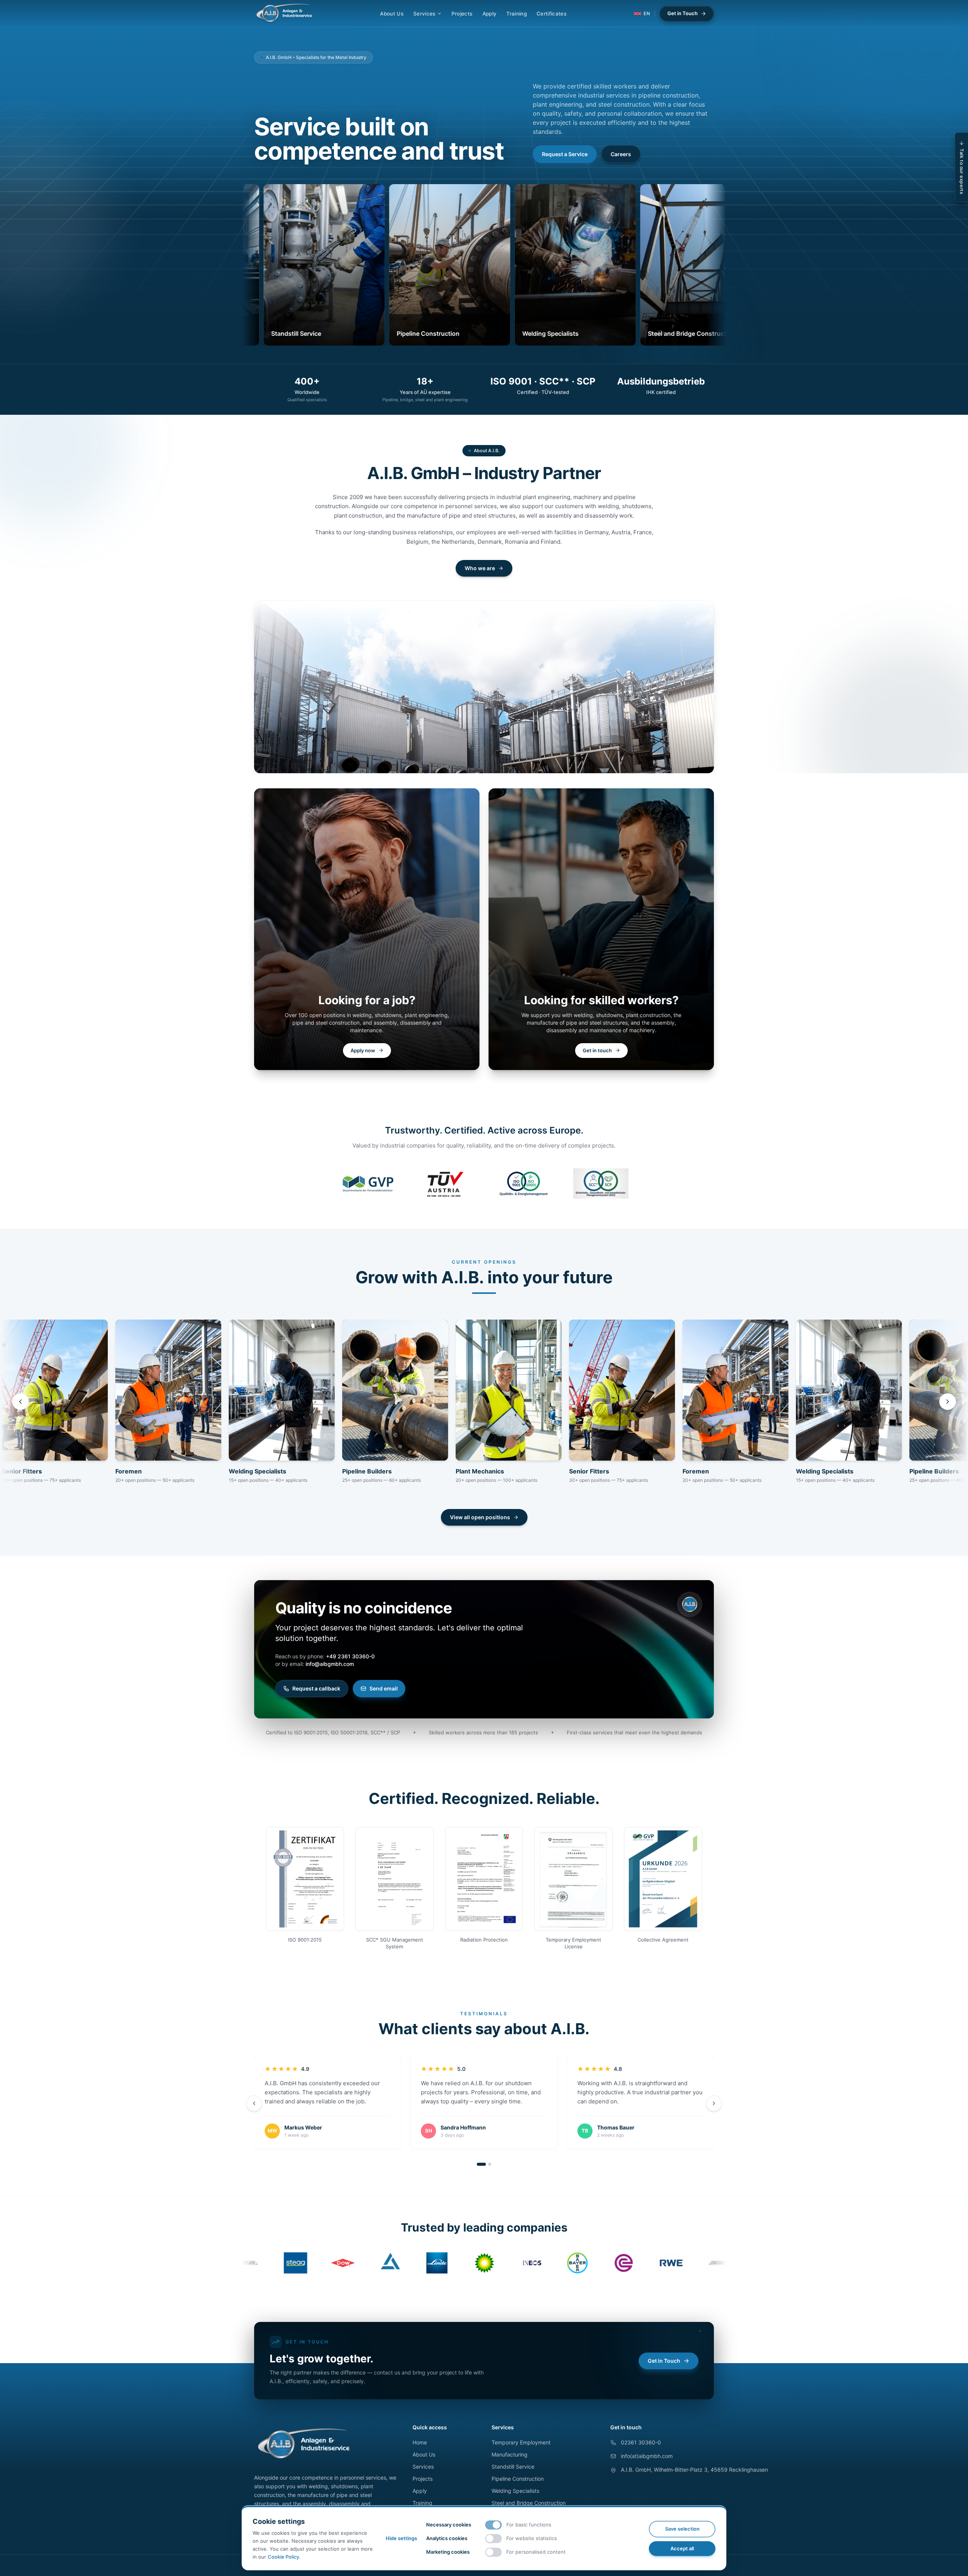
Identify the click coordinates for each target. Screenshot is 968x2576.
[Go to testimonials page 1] (481, 2164)
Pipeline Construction (518, 2479)
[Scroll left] (20, 1402)
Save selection (682, 2529)
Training (517, 14)
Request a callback (316, 1688)
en (647, 13)
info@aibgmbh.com (330, 1664)
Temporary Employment (521, 2442)
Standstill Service (513, 2467)
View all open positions (480, 1517)
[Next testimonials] (714, 2103)
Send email (384, 1688)
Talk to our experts (962, 171)
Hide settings (401, 2538)
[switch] (493, 2525)
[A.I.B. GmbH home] (284, 14)
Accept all (682, 2548)
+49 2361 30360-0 (350, 1656)
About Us (392, 14)
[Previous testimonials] (254, 2103)
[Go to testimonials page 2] (490, 2164)
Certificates (551, 14)
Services (424, 14)
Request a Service (565, 154)
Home (420, 2442)
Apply (490, 14)
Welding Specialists (515, 2491)
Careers (621, 154)
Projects (462, 14)
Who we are (480, 568)
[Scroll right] (948, 1402)
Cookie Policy (283, 2557)
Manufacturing (510, 2454)
